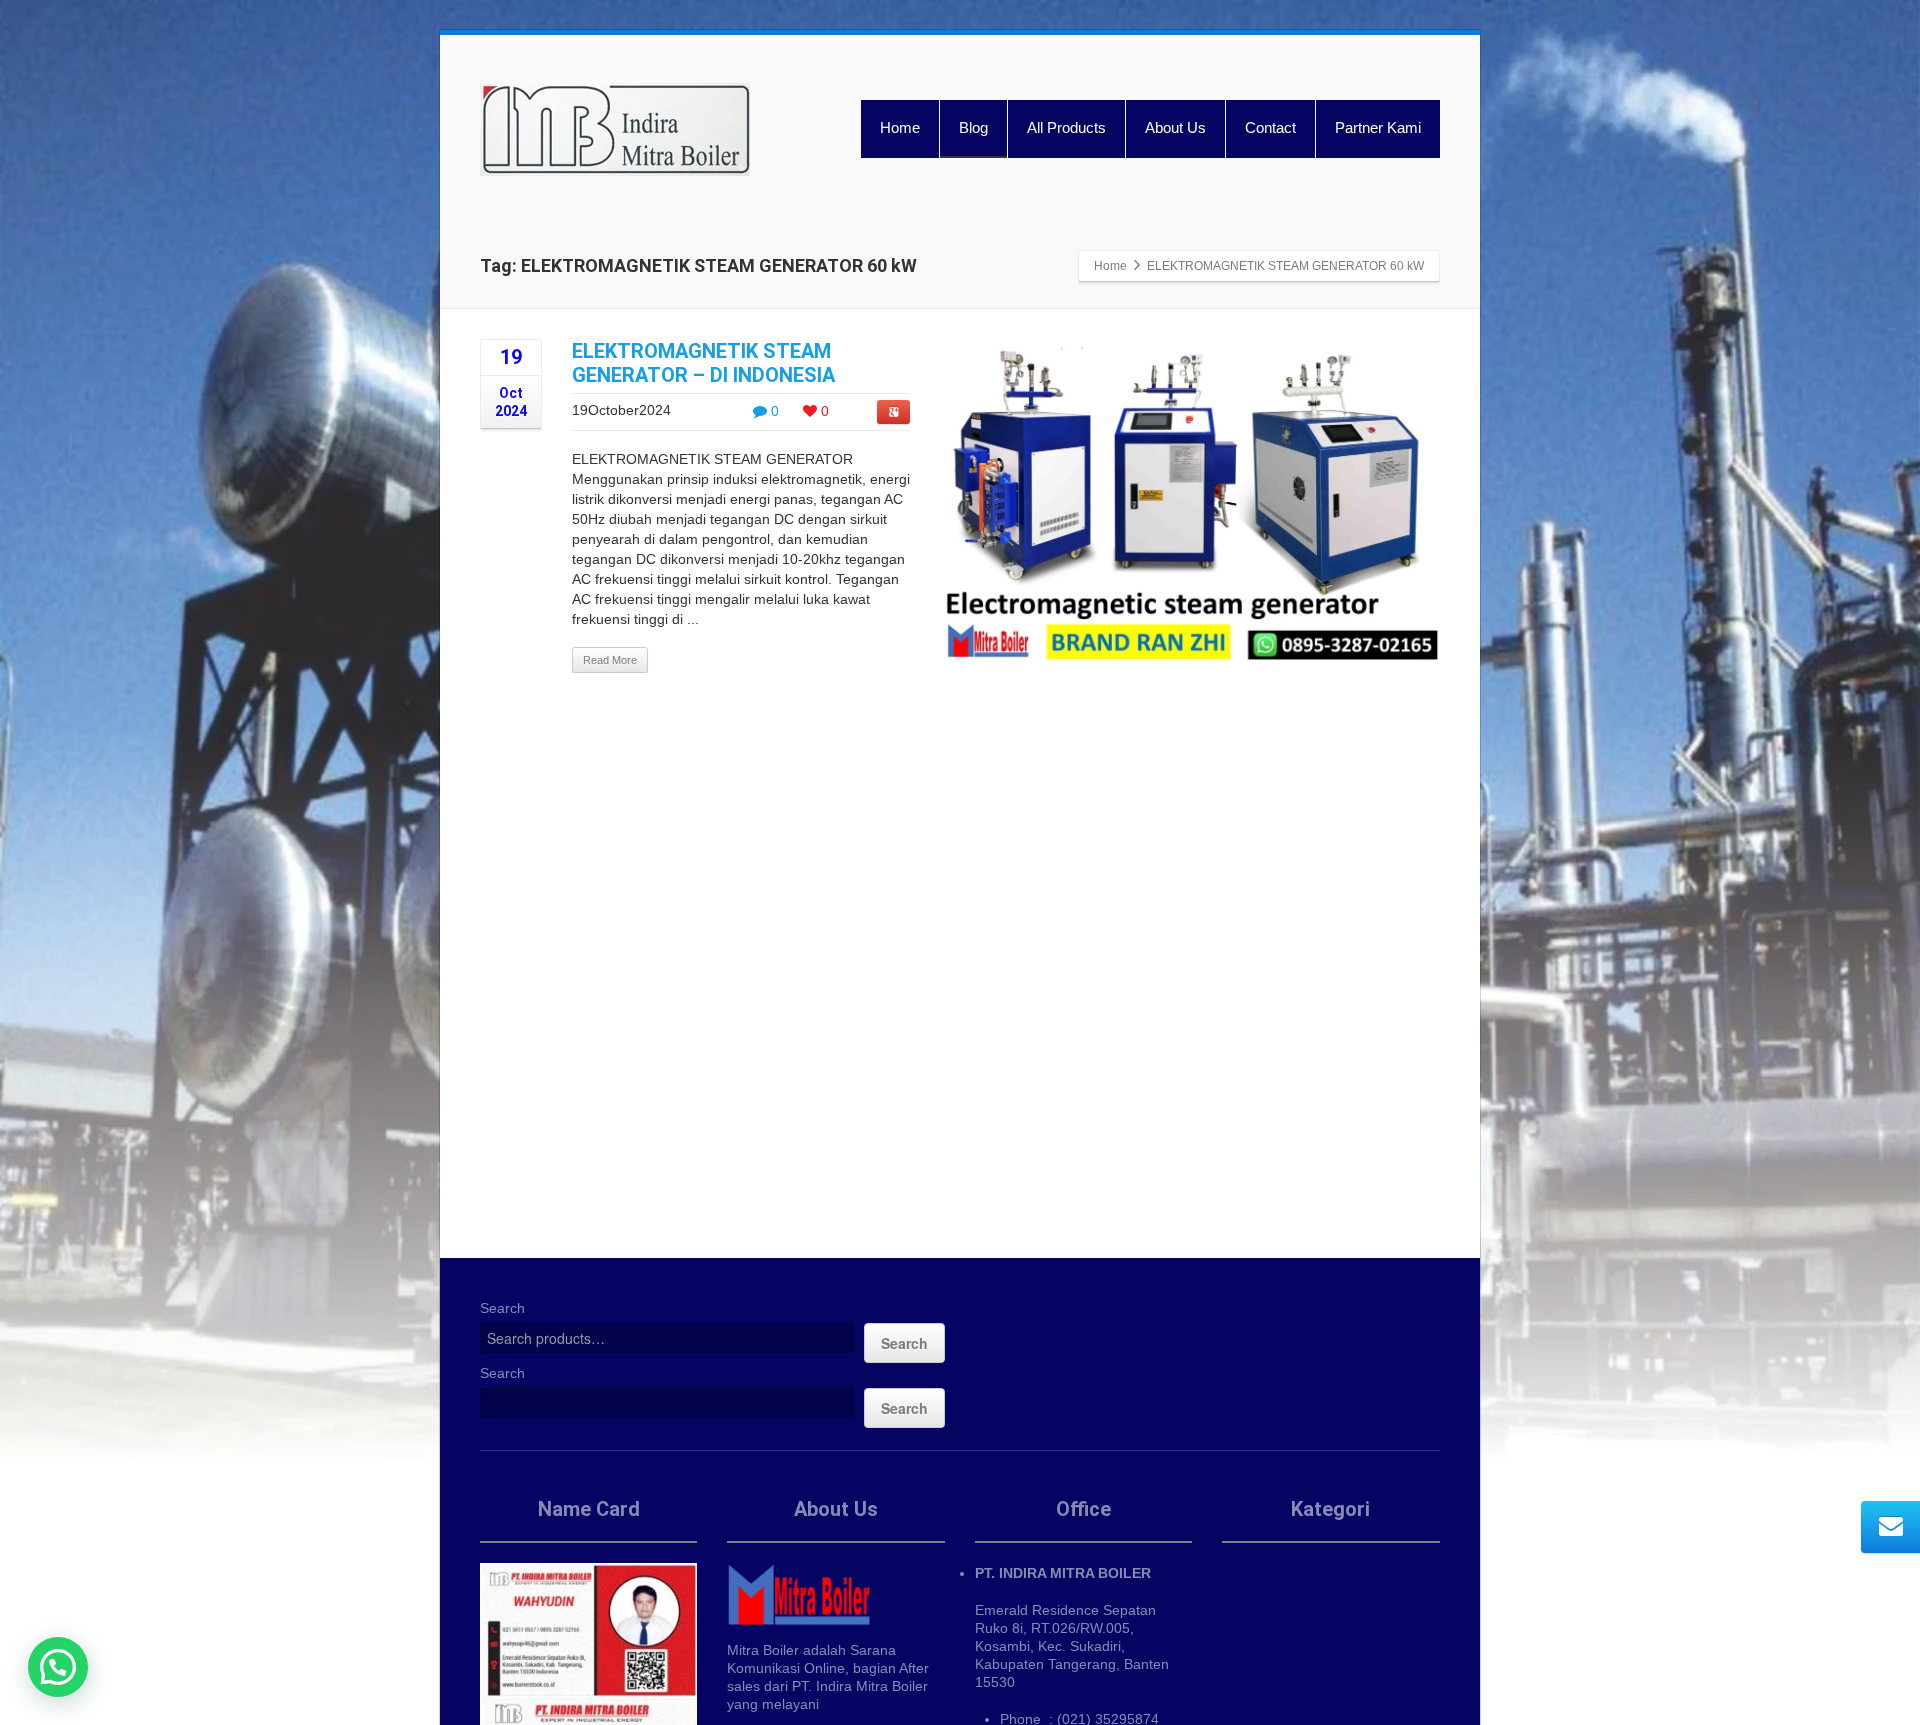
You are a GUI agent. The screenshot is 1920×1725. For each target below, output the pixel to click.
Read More (610, 660)
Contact (1270, 127)
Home (900, 127)
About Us (1175, 127)
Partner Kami (1378, 127)
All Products (1066, 127)
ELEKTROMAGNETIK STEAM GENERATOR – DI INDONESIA (703, 363)
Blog (973, 127)
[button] (58, 1667)
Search (502, 1308)
